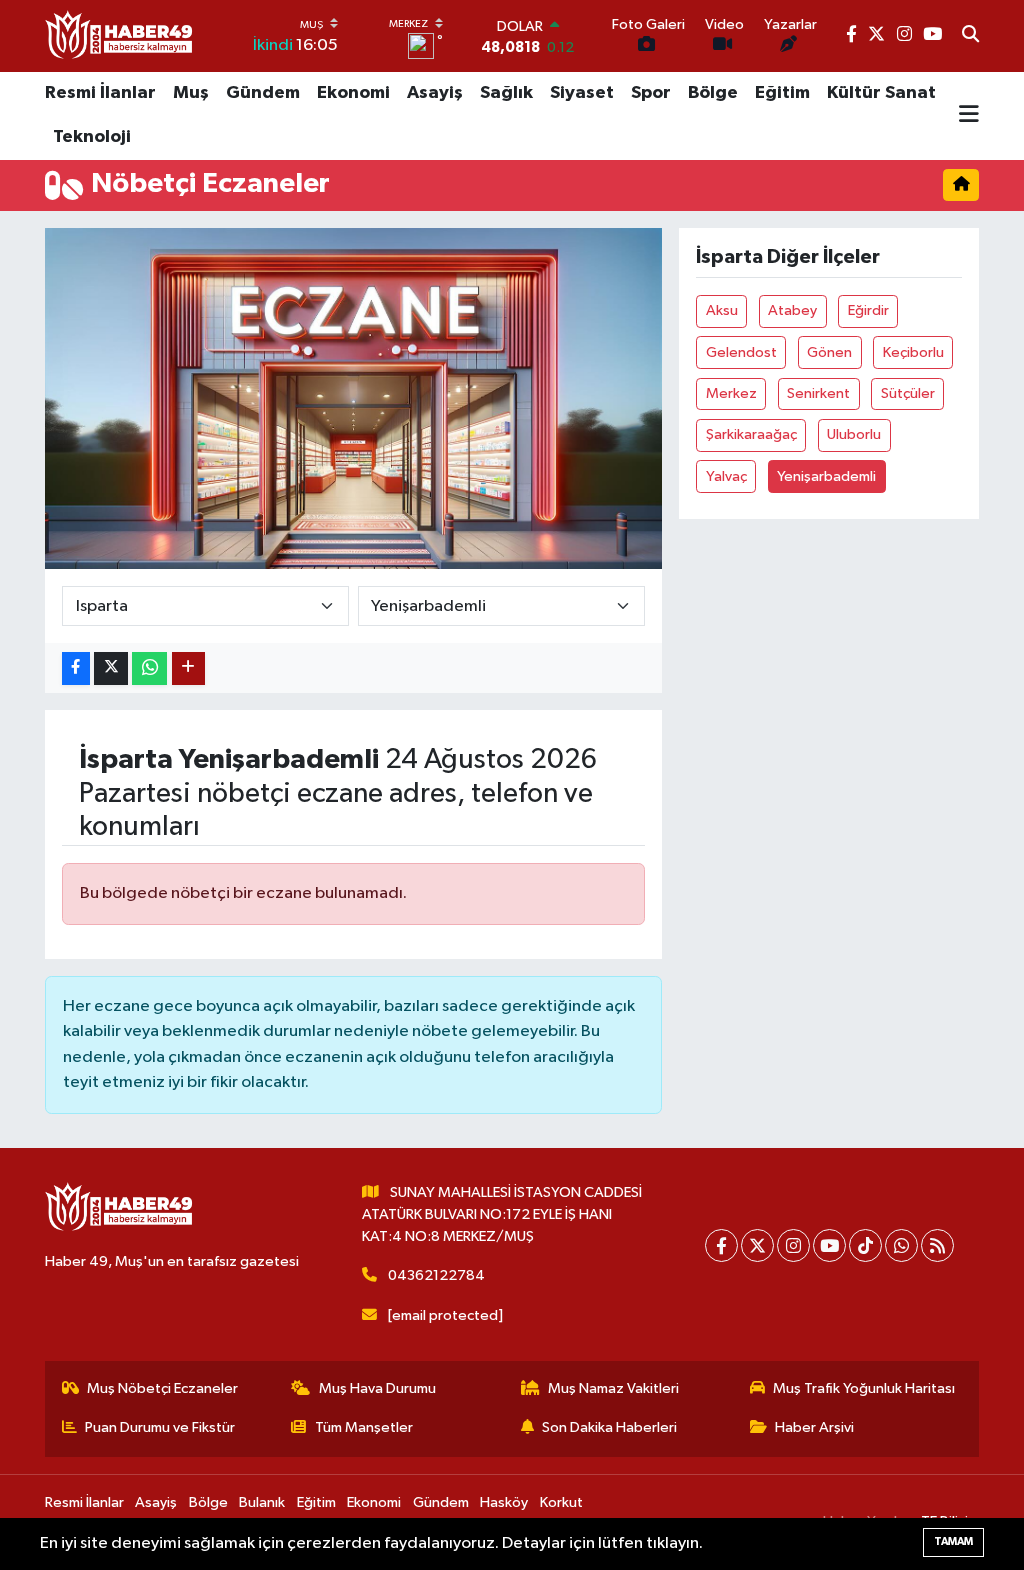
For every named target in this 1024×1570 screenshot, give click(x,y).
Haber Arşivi (814, 1427)
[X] (757, 1245)
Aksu (722, 310)
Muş (191, 93)
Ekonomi (353, 93)
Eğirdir (868, 310)
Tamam (953, 1541)
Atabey (792, 310)
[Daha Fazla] (188, 668)
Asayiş (435, 93)
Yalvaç (726, 476)
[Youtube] (829, 1245)
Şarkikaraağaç (751, 434)
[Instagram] (793, 1245)
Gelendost (741, 352)
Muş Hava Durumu (377, 1388)
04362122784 (436, 1275)
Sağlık (506, 93)
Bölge (713, 93)
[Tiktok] (865, 1245)
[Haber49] (120, 35)
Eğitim (782, 93)
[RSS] (937, 1245)
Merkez (731, 393)
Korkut (561, 1502)
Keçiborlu (913, 352)
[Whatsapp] (901, 1245)
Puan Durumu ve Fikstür (160, 1427)
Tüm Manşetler (364, 1427)
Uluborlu (854, 434)
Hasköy (504, 1502)
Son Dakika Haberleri (609, 1427)
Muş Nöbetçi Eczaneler (162, 1388)
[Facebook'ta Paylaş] (76, 668)
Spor (651, 93)
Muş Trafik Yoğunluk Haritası (864, 1388)
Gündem (263, 93)
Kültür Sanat (881, 93)
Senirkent (818, 393)
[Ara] (970, 36)
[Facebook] (721, 1245)
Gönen (829, 352)
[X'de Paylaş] (111, 668)
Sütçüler (908, 393)
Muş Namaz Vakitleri (613, 1388)
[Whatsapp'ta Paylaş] (149, 668)
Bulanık (262, 1502)
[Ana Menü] (969, 116)
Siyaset (582, 93)
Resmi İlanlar (100, 93)
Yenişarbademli (826, 476)
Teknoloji (92, 137)
